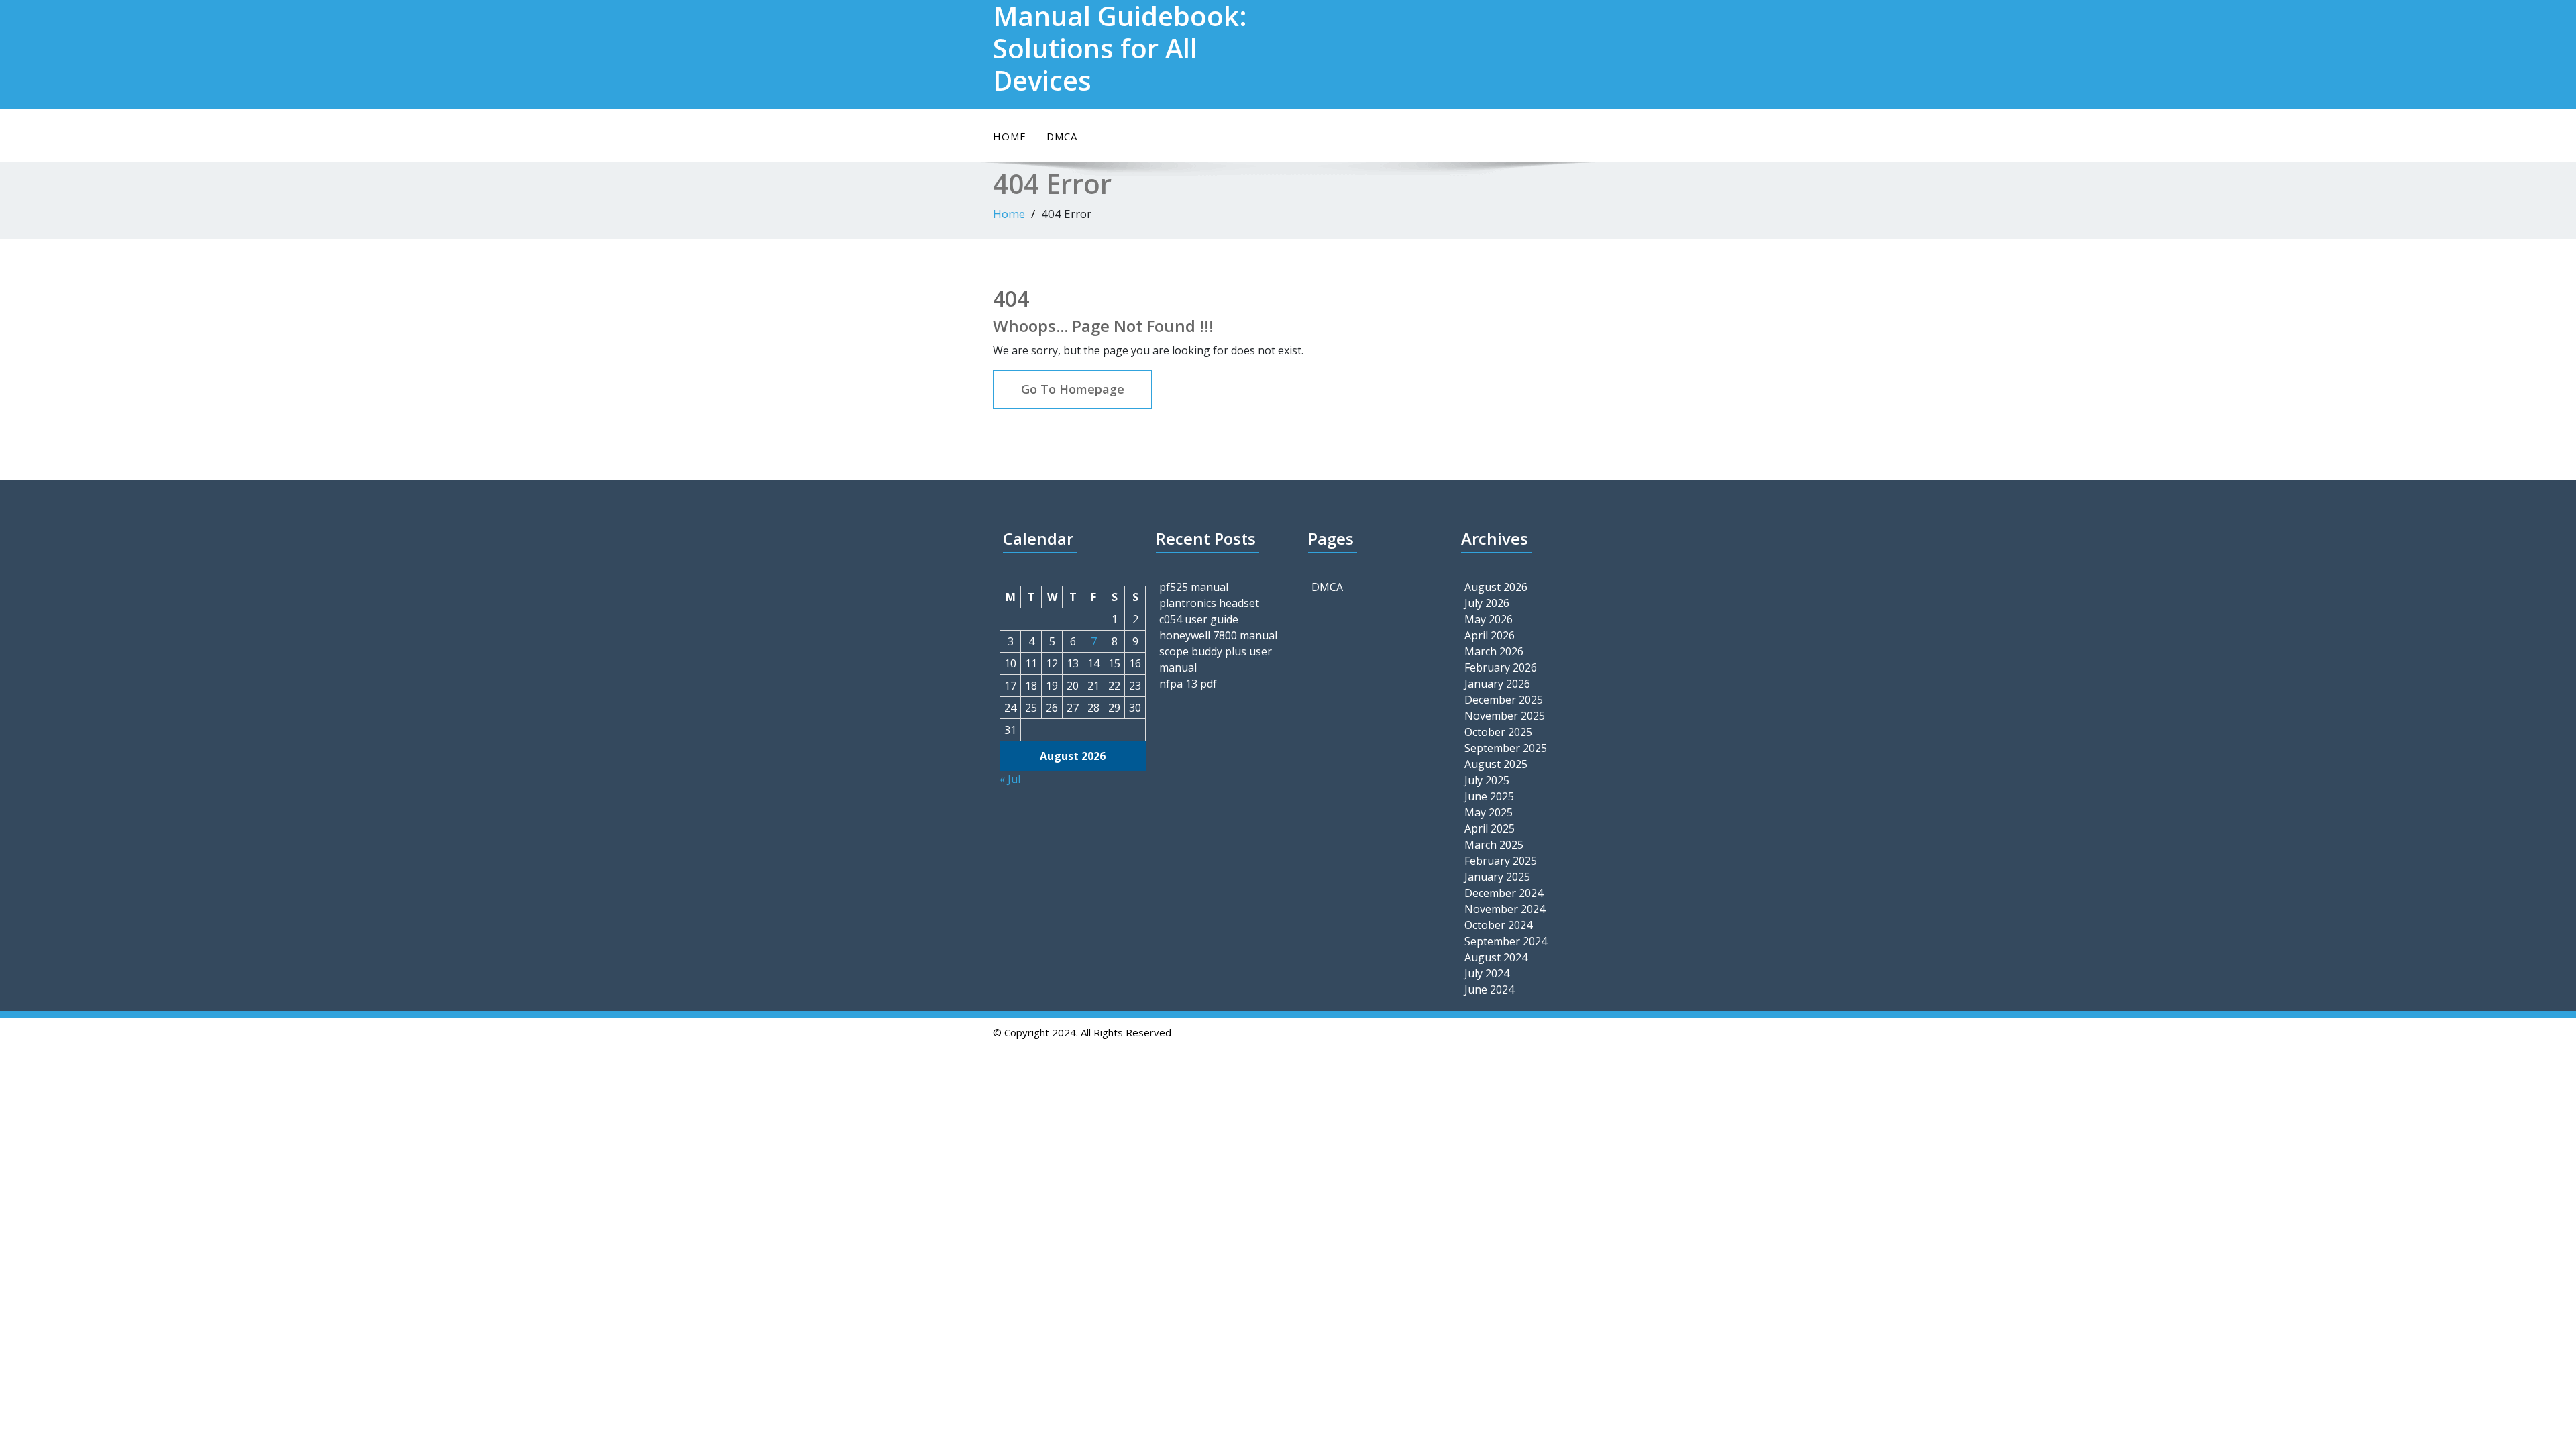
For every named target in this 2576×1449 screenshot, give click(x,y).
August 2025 (1496, 764)
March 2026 (1494, 651)
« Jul (1010, 779)
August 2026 (1496, 587)
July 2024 (1487, 973)
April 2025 (1490, 828)
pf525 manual (1194, 587)
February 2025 (1501, 861)
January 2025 (1497, 877)
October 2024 (1498, 925)
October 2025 (1498, 732)
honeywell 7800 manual (1218, 635)
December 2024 (1504, 893)
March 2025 (1494, 845)
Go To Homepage (1073, 389)
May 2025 (1489, 812)
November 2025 (1505, 716)
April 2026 (1490, 635)
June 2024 (1489, 989)
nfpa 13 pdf (1188, 684)
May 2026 (1489, 619)
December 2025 (1504, 700)
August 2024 (1496, 957)
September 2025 (1506, 748)
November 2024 (1505, 909)
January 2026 (1497, 684)
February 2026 (1501, 667)
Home (1010, 136)
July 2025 (1487, 780)
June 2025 (1489, 796)
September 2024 (1506, 941)
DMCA (1062, 136)
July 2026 (1487, 603)
